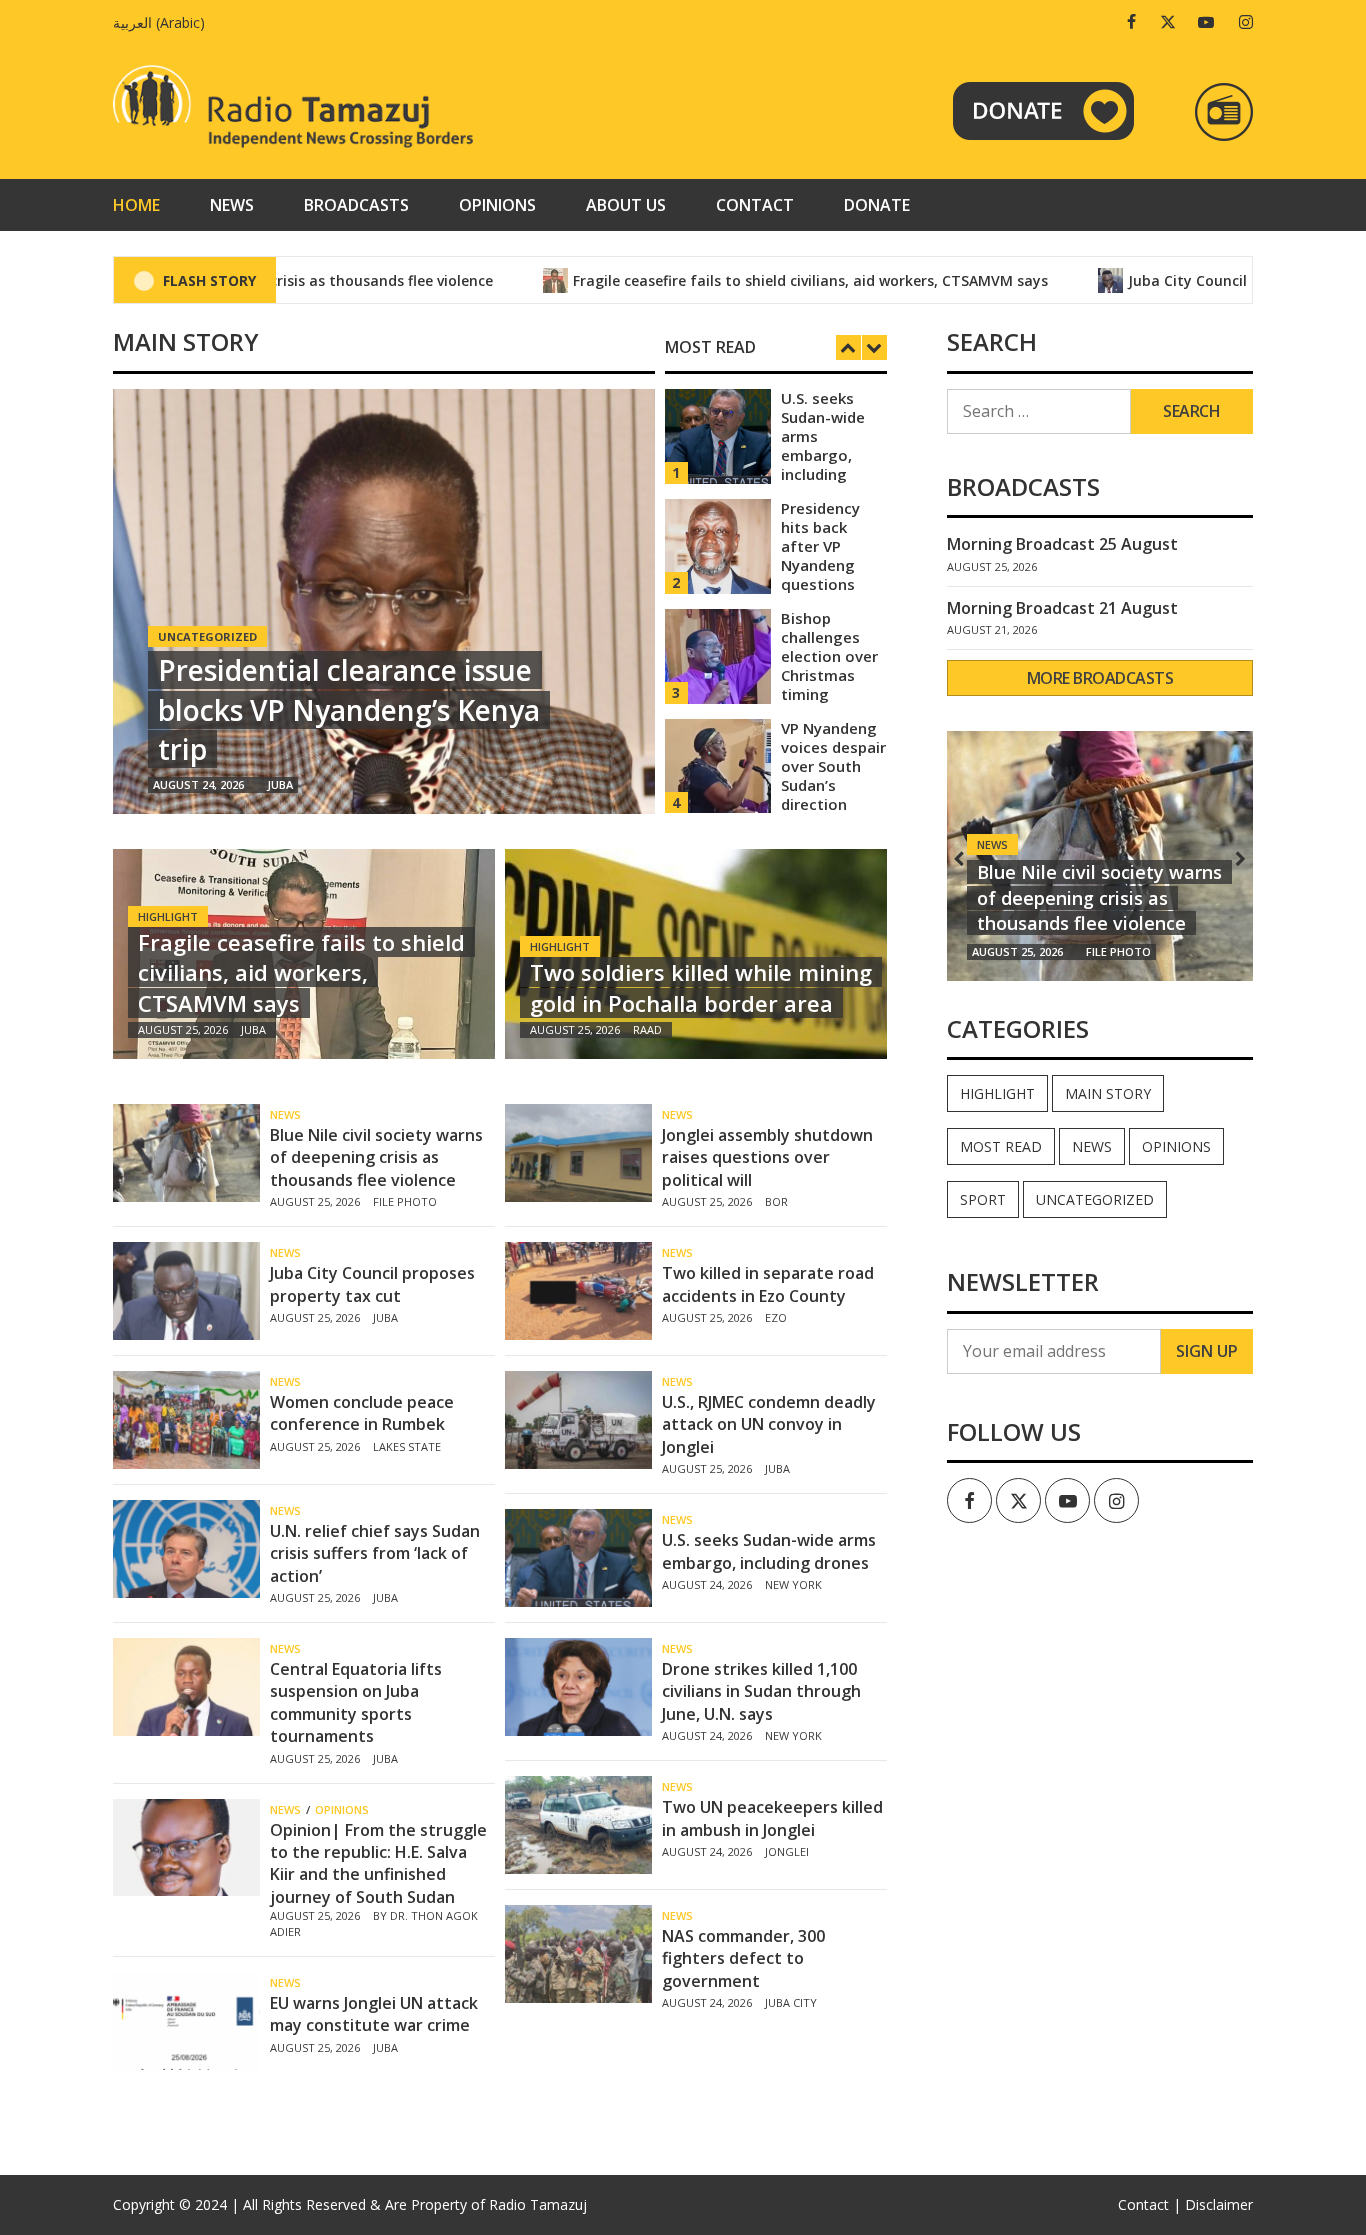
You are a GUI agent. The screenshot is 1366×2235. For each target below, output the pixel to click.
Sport (983, 1199)
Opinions (497, 205)
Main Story (1108, 1093)
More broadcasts (1100, 678)
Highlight (168, 916)
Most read (1001, 1146)
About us (626, 205)
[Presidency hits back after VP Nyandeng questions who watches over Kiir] (718, 544)
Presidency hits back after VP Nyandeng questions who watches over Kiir (829, 565)
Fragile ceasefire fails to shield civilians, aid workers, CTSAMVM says (754, 280)
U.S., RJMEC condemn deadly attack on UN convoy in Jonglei (769, 1424)
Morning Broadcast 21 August (1062, 608)
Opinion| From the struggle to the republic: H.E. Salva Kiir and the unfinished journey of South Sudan (378, 1863)
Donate (877, 205)
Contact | (1149, 2204)
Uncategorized (1095, 1199)
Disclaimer (1219, 2204)
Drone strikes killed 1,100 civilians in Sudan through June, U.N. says (761, 1691)
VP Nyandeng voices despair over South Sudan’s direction (833, 766)
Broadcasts (356, 205)
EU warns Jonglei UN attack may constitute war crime (374, 2014)
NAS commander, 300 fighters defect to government (743, 1958)
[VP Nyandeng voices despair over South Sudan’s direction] (718, 764)
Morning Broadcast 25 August (1062, 544)
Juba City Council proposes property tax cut (372, 1284)
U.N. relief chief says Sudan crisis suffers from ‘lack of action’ (375, 1553)
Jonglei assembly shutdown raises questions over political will (767, 1157)
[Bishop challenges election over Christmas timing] (718, 654)
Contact (755, 205)
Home (136, 205)
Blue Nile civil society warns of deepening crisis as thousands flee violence (376, 1157)
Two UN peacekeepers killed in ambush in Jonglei (772, 1818)
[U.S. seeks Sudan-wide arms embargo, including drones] (718, 434)
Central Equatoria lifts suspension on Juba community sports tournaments (356, 1702)
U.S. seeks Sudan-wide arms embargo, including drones (823, 445)
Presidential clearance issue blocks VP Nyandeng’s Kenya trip (349, 709)
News (232, 205)
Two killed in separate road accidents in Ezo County (768, 1284)
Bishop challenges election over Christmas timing (829, 656)
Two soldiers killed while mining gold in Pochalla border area (701, 987)
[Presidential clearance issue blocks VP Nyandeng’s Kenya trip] (384, 601)
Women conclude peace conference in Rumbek (362, 1413)
